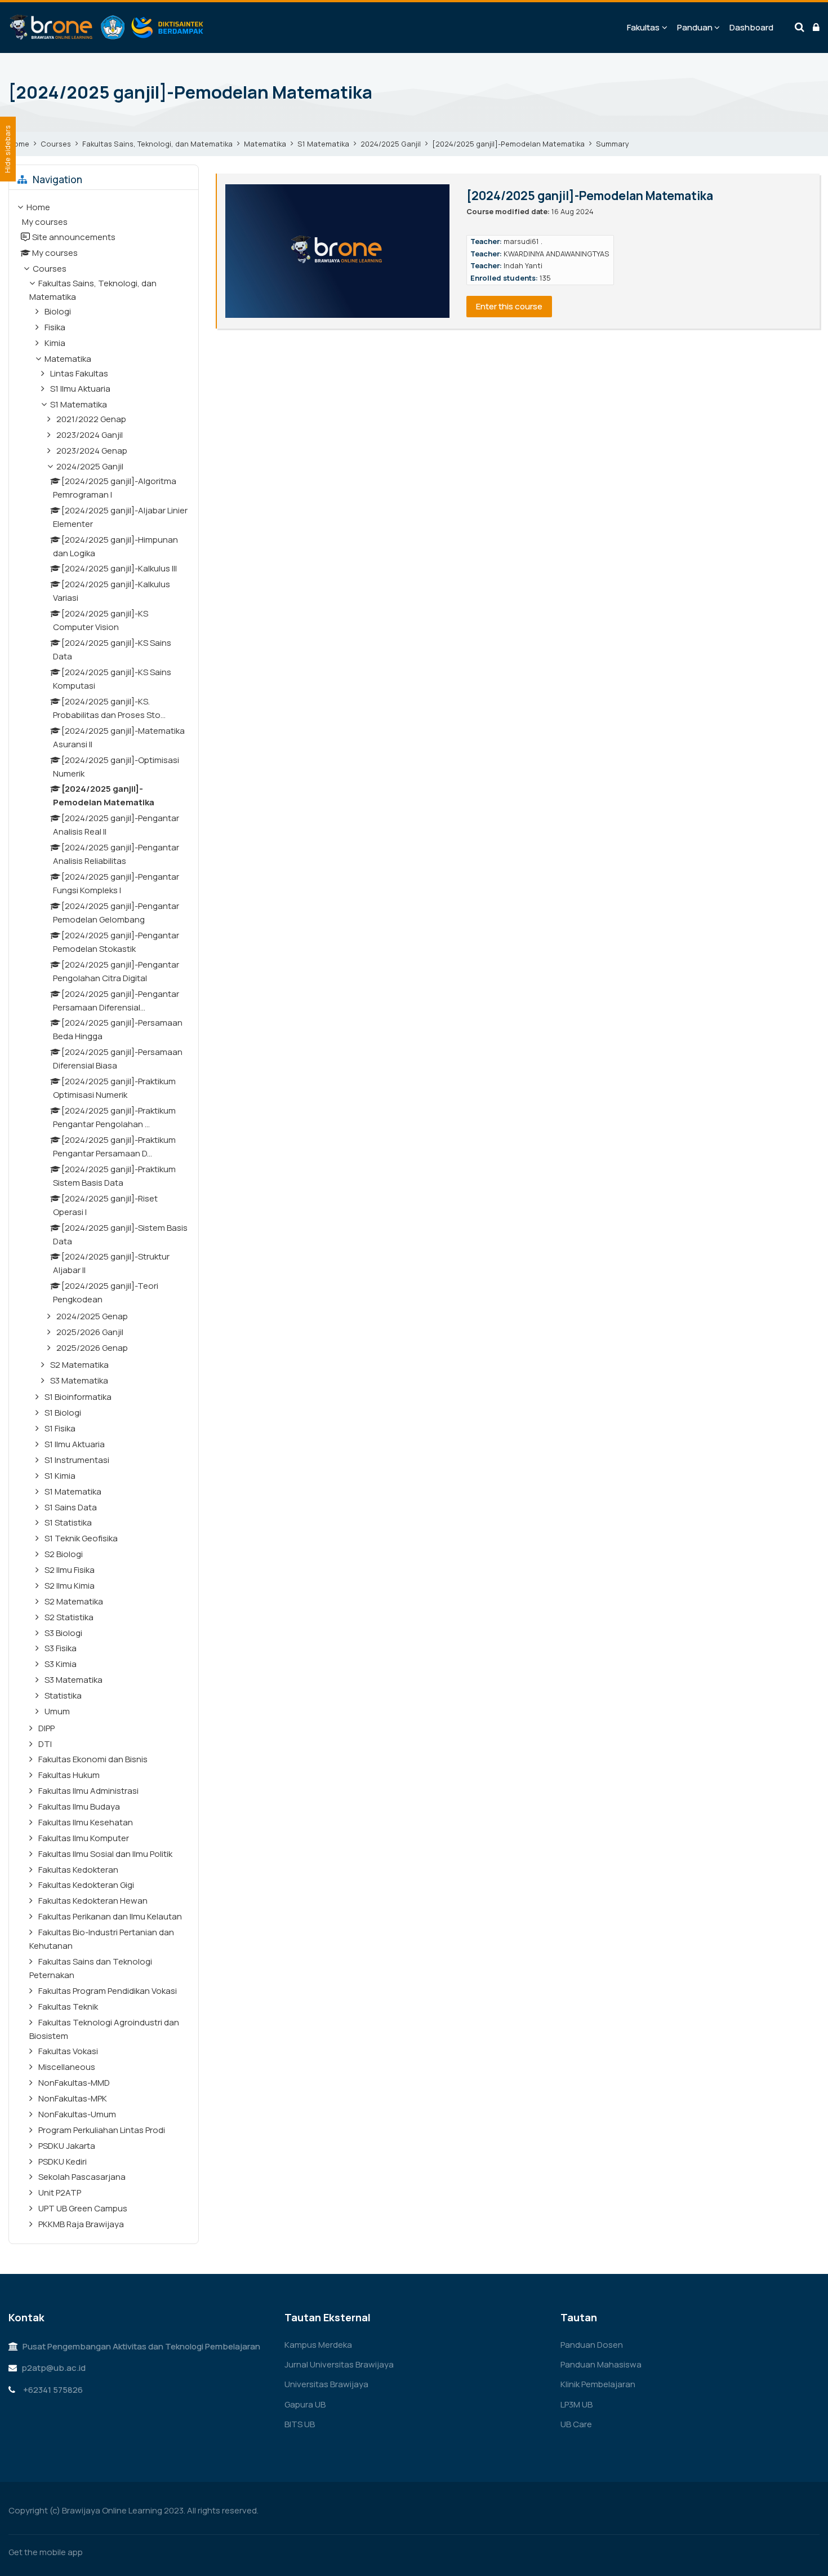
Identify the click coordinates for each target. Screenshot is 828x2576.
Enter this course (509, 306)
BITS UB (300, 2424)
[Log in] (816, 28)
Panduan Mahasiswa (601, 2364)
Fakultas (643, 27)
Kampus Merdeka (318, 2345)
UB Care (576, 2424)
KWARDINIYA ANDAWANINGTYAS (557, 254)
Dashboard (751, 27)
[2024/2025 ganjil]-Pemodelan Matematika (190, 92)
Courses (56, 144)
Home (19, 144)
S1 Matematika (323, 144)
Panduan (695, 27)
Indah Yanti (523, 265)
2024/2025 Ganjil (391, 144)
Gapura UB (305, 2404)
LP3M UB (577, 2404)
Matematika (265, 144)
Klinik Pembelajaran (598, 2384)
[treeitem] (104, 1217)
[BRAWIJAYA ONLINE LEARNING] (107, 28)
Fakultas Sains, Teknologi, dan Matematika (157, 144)
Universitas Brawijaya (326, 2384)
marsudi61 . (523, 241)
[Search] (800, 28)
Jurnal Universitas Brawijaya (339, 2364)
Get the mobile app (46, 2552)
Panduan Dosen (592, 2345)
